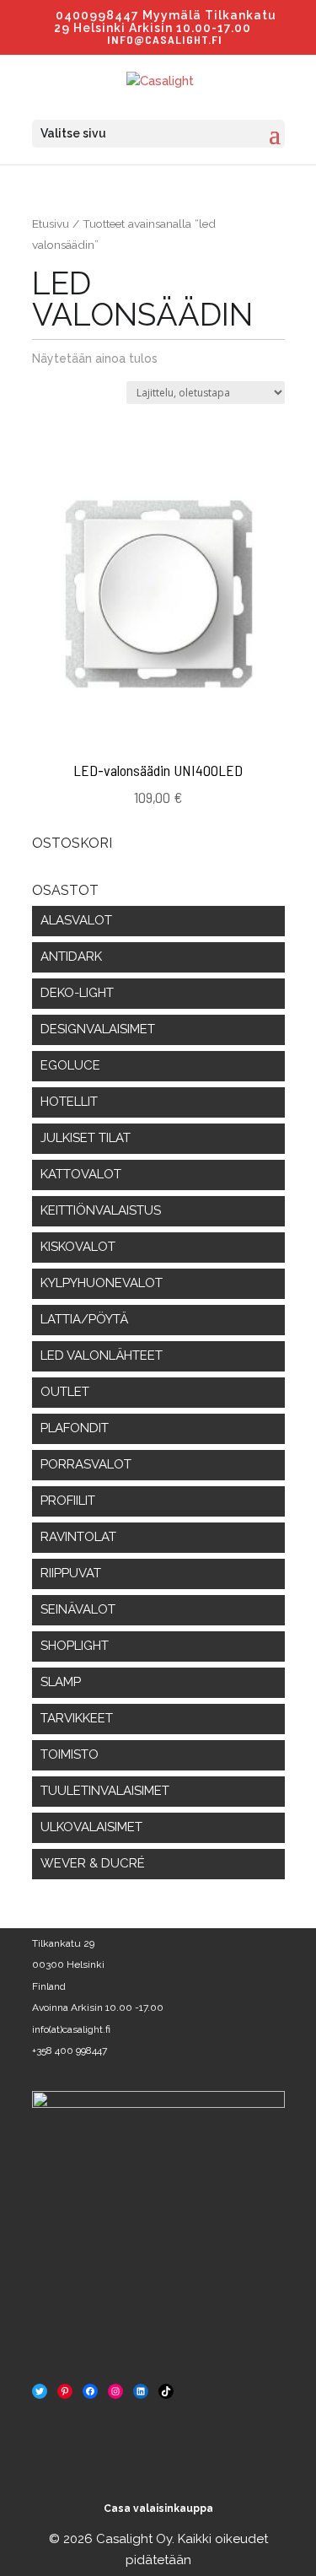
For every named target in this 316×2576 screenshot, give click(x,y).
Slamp (61, 1682)
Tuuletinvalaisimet (105, 1791)
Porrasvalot (86, 1464)
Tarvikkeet (77, 1718)
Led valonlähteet (102, 1355)
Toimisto (70, 1754)
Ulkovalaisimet (91, 1827)
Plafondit (75, 1428)
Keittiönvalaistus (101, 1210)
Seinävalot (78, 1609)
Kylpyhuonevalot (102, 1283)
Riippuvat (71, 1573)
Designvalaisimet (98, 1029)
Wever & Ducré (93, 1863)
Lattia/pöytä (84, 1319)
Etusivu (51, 224)
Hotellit (69, 1102)
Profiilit (68, 1501)
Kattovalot (81, 1174)
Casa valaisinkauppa (158, 2509)
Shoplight (75, 1646)
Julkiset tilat (86, 1138)
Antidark (71, 957)
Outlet (65, 1392)
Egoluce (70, 1065)
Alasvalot (76, 920)
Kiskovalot (78, 1247)
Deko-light (77, 993)
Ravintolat (78, 1537)
